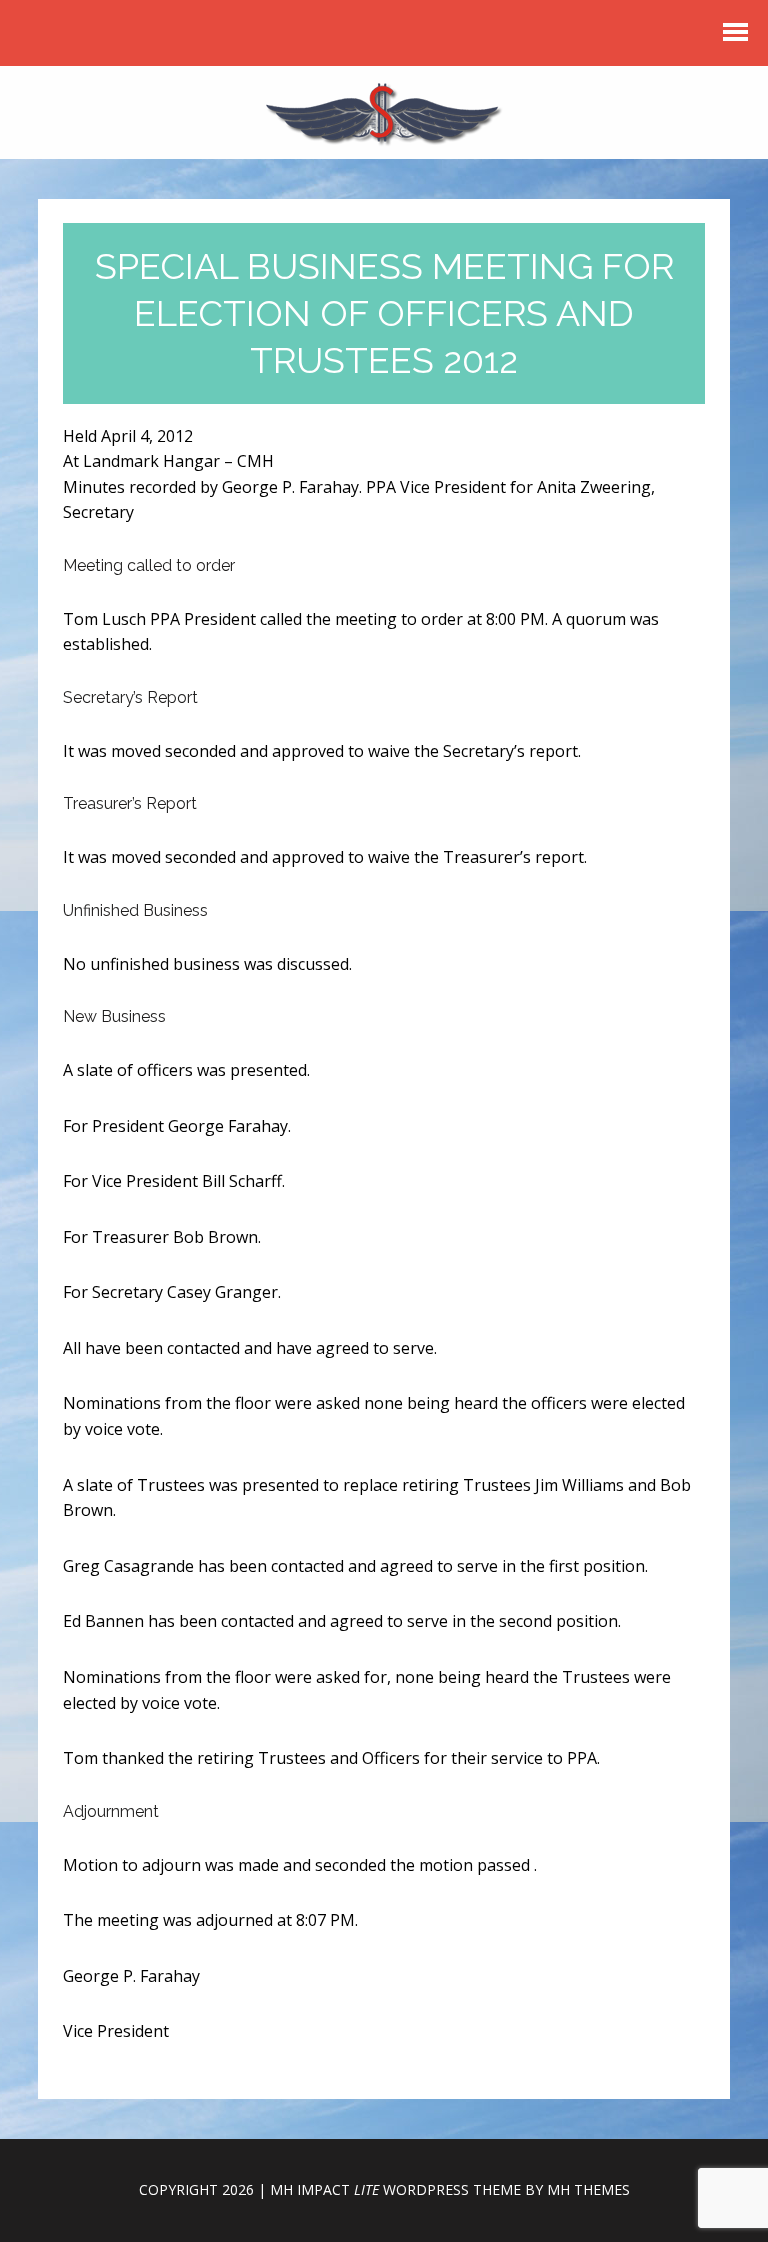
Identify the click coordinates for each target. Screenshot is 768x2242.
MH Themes (588, 2189)
